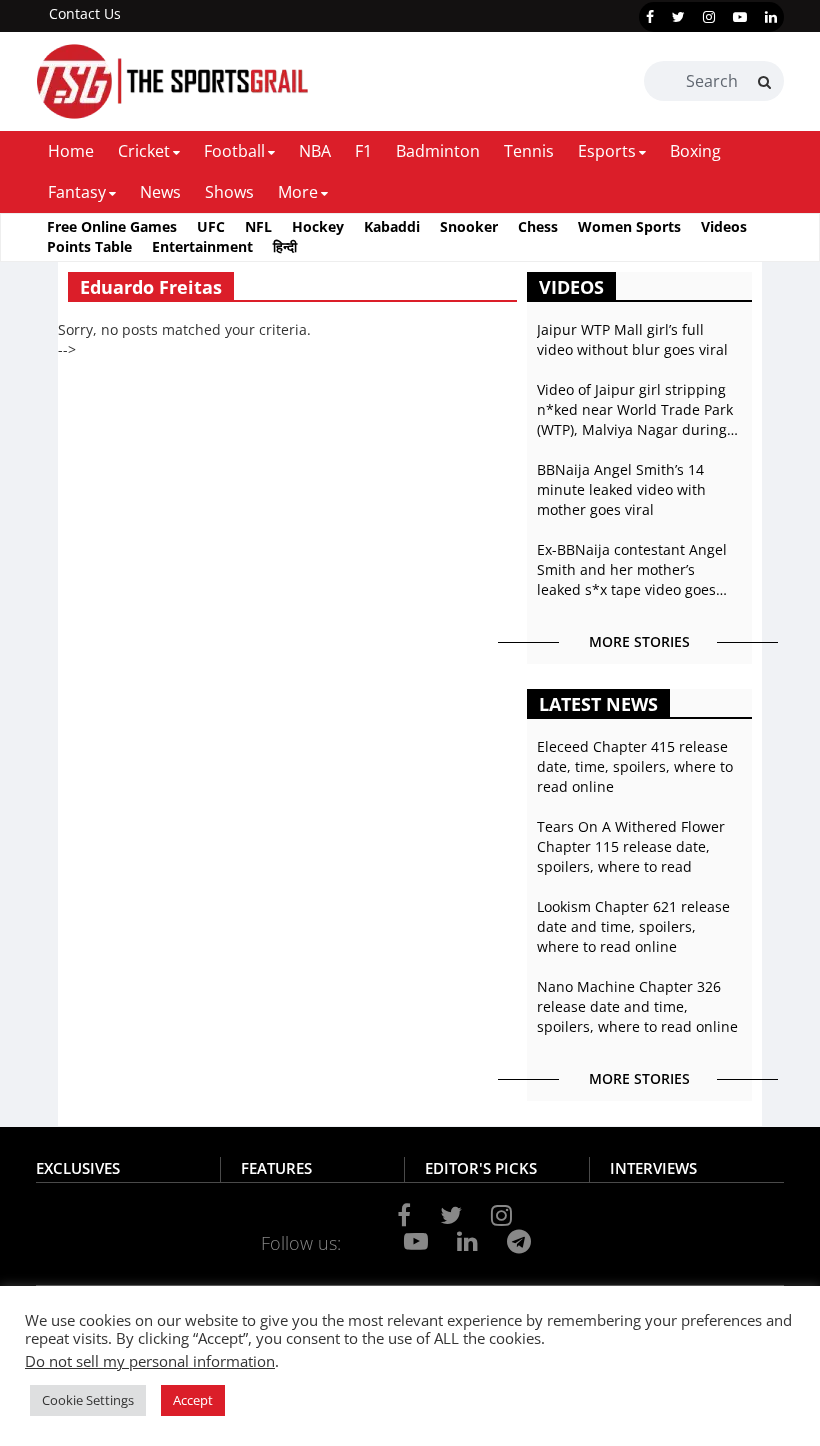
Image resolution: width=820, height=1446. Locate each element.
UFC (211, 226)
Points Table (89, 246)
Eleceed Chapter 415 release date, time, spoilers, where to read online (635, 766)
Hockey (318, 226)
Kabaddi (392, 226)
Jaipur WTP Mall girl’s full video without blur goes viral (632, 339)
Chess (538, 226)
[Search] (764, 82)
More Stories (639, 641)
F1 (363, 151)
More (298, 192)
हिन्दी (285, 246)
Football (234, 151)
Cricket (144, 151)
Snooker (469, 226)
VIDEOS (571, 287)
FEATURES (276, 1168)
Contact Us (85, 13)
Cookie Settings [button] (88, 1400)
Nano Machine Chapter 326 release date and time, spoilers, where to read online (637, 1006)
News (160, 192)
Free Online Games (112, 226)
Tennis (529, 151)
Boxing (695, 151)
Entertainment (202, 246)
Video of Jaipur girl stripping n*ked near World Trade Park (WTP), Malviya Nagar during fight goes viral (635, 410)
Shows (229, 192)
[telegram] (519, 1241)
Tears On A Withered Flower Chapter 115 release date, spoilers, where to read (631, 846)
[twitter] (678, 17)
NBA (315, 151)
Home (71, 151)
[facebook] (650, 17)
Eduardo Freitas (151, 287)
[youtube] (740, 17)
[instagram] (709, 17)
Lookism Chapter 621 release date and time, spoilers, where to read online (633, 926)
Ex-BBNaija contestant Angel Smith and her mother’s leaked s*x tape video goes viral (632, 570)
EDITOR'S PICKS (481, 1168)
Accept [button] (193, 1400)
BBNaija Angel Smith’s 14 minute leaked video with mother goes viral (621, 489)
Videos (724, 226)
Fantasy (77, 192)
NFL (258, 226)
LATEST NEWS (598, 704)
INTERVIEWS (653, 1168)
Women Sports (629, 226)
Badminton (438, 151)
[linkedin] (771, 17)
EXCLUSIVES (78, 1168)
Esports (607, 151)
